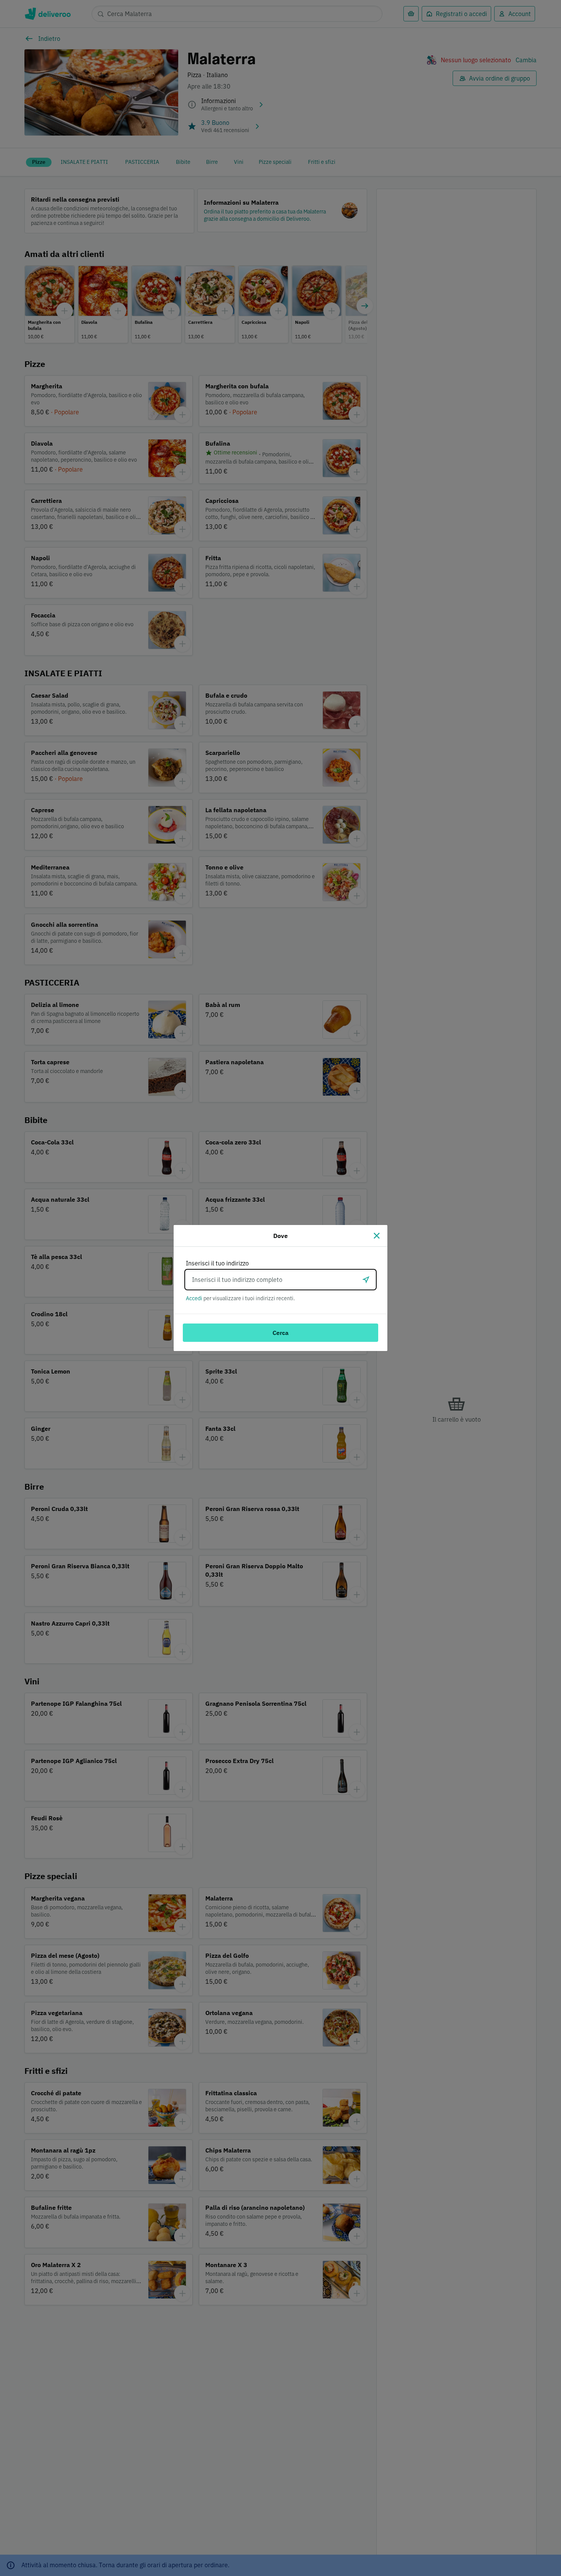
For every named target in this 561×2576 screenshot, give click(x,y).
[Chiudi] (377, 1236)
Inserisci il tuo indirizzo (217, 1263)
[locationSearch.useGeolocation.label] (366, 1280)
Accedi (194, 1298)
